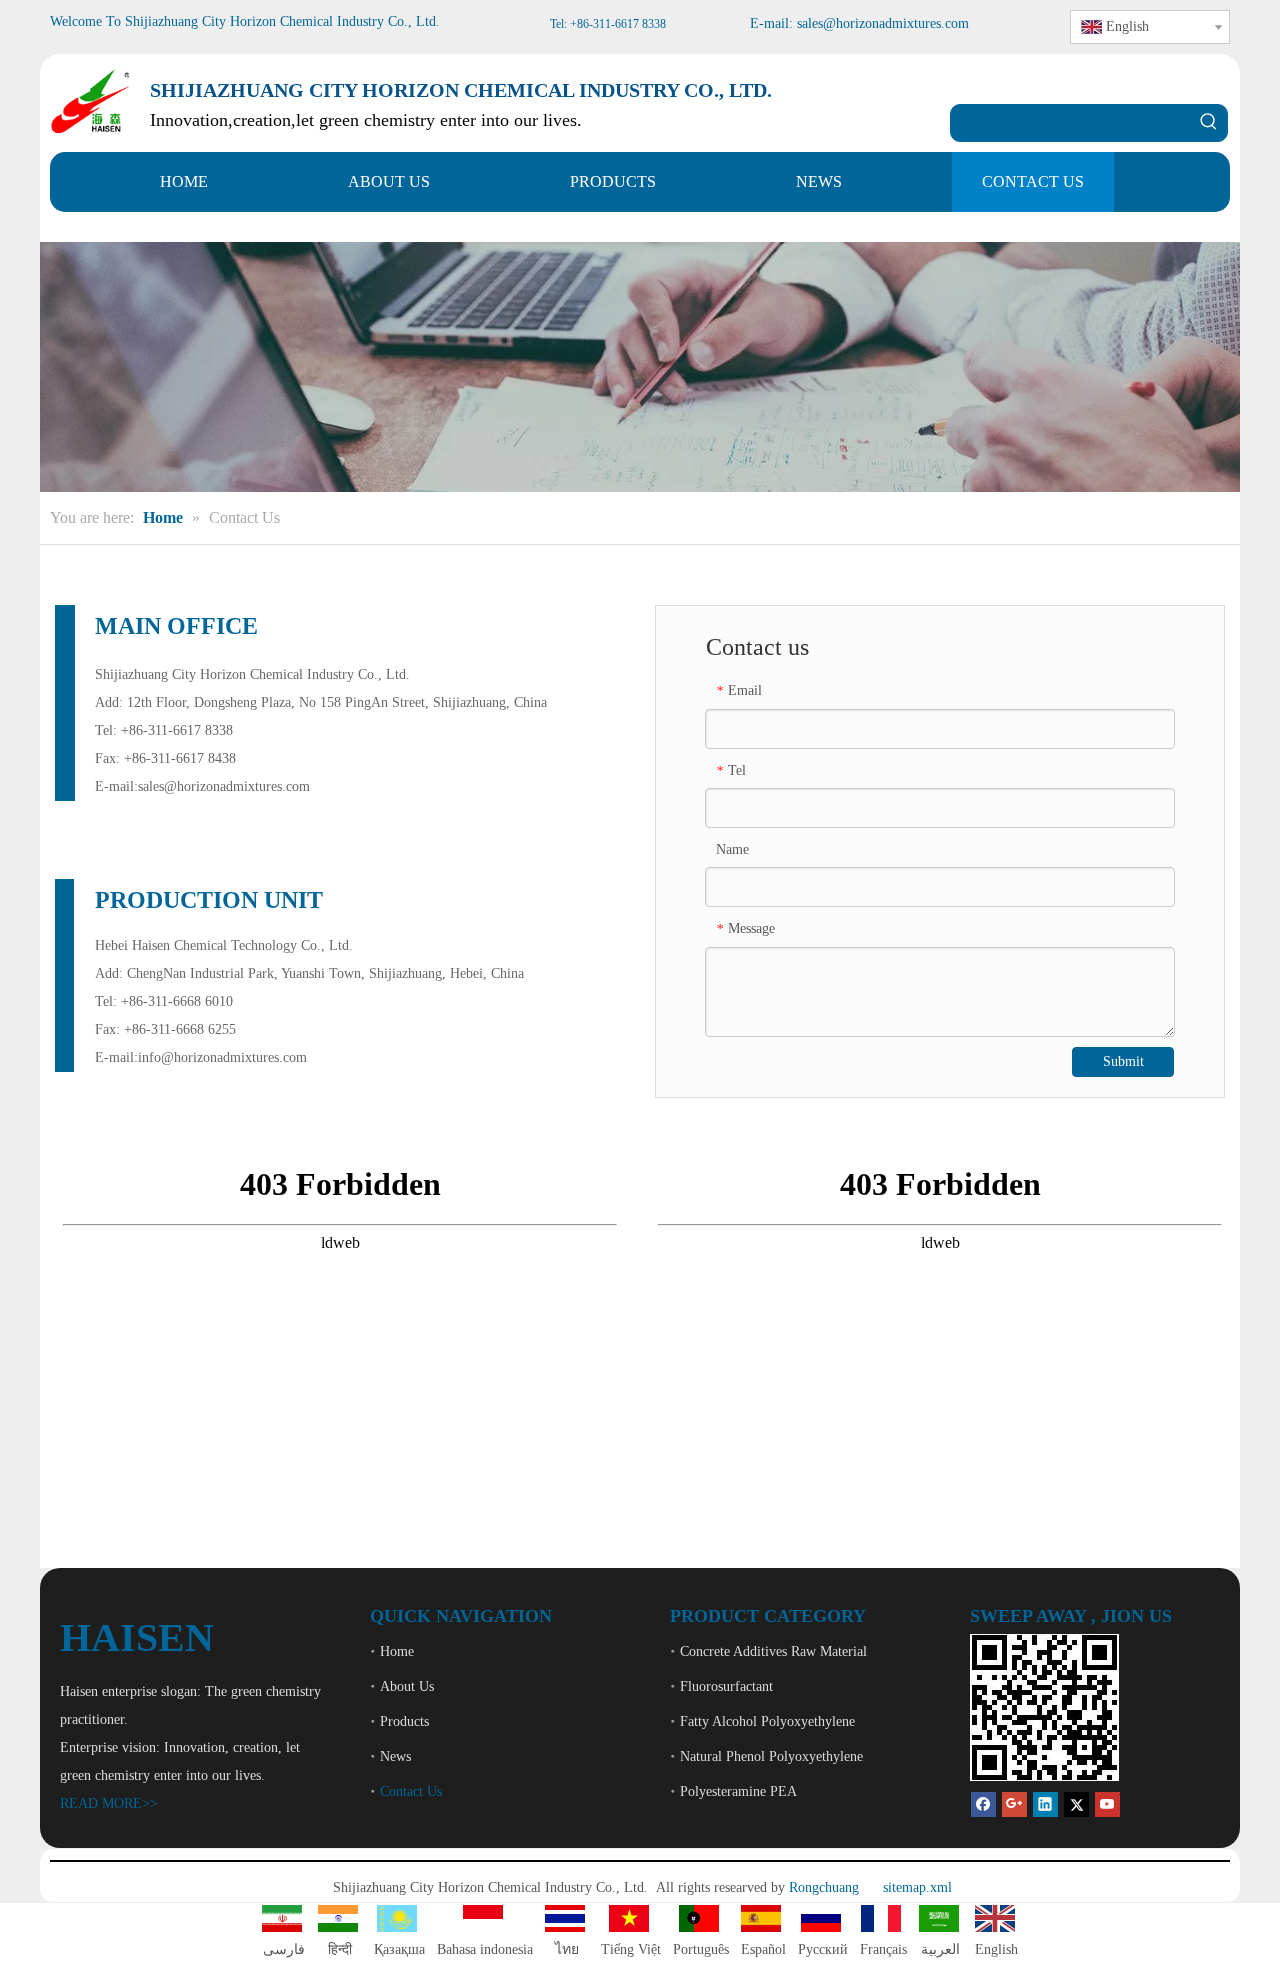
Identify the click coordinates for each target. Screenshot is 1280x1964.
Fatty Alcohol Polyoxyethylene (767, 1721)
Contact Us (411, 1791)
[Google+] (1014, 1804)
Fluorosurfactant (726, 1686)
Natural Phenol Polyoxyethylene (771, 1756)
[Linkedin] (1045, 1804)
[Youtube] (1107, 1804)
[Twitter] (1076, 1804)
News (395, 1756)
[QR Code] (1044, 1707)
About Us (407, 1686)
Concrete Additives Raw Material (773, 1651)
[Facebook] (983, 1804)
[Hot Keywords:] (1209, 123)
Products (404, 1721)
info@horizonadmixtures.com (222, 1057)
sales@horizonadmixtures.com (224, 786)
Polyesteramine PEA (738, 1791)
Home (397, 1651)
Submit (1123, 1061)
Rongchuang (824, 1887)
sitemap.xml (917, 1887)
